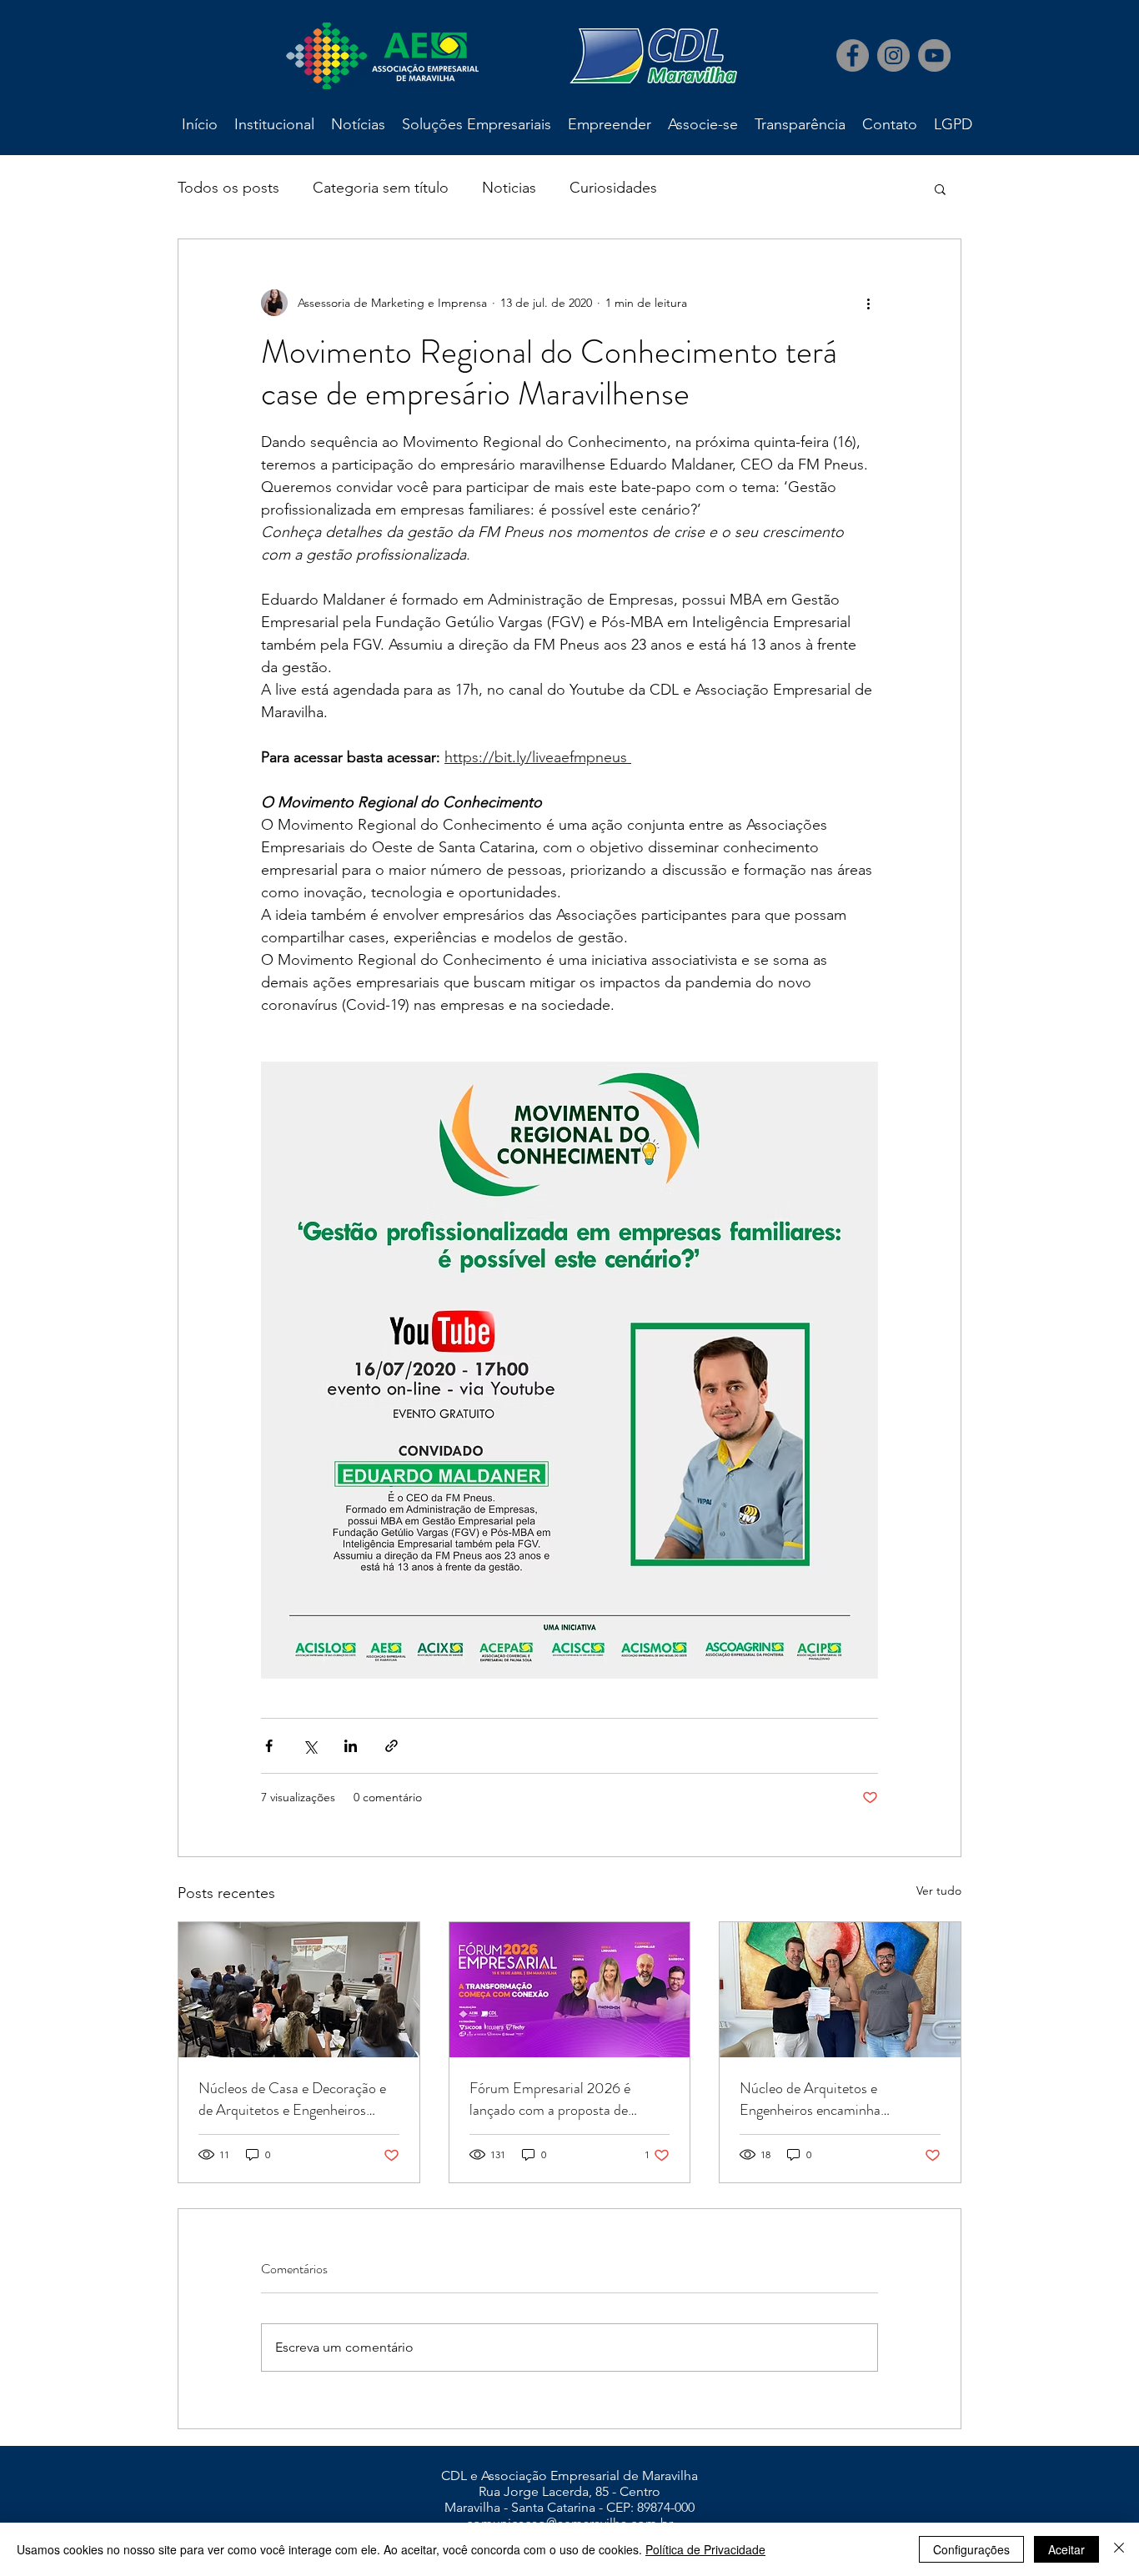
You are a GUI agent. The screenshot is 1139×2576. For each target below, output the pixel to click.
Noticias (509, 188)
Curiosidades (613, 188)
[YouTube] (934, 55)
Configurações (971, 2549)
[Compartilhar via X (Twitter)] (310, 1746)
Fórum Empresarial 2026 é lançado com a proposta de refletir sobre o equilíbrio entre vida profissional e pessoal (559, 2099)
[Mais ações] (868, 303)
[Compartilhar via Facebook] (269, 1746)
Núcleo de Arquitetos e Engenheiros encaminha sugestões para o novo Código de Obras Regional (836, 2099)
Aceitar (1066, 2549)
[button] (940, 188)
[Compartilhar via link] (391, 1746)
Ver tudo (939, 1891)
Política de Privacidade (705, 2549)
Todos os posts (228, 188)
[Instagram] (893, 55)
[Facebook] (853, 55)
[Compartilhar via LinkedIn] (351, 1746)
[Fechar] (1119, 2549)
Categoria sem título (381, 188)
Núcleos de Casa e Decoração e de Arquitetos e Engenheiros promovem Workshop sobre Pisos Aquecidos (298, 2099)
